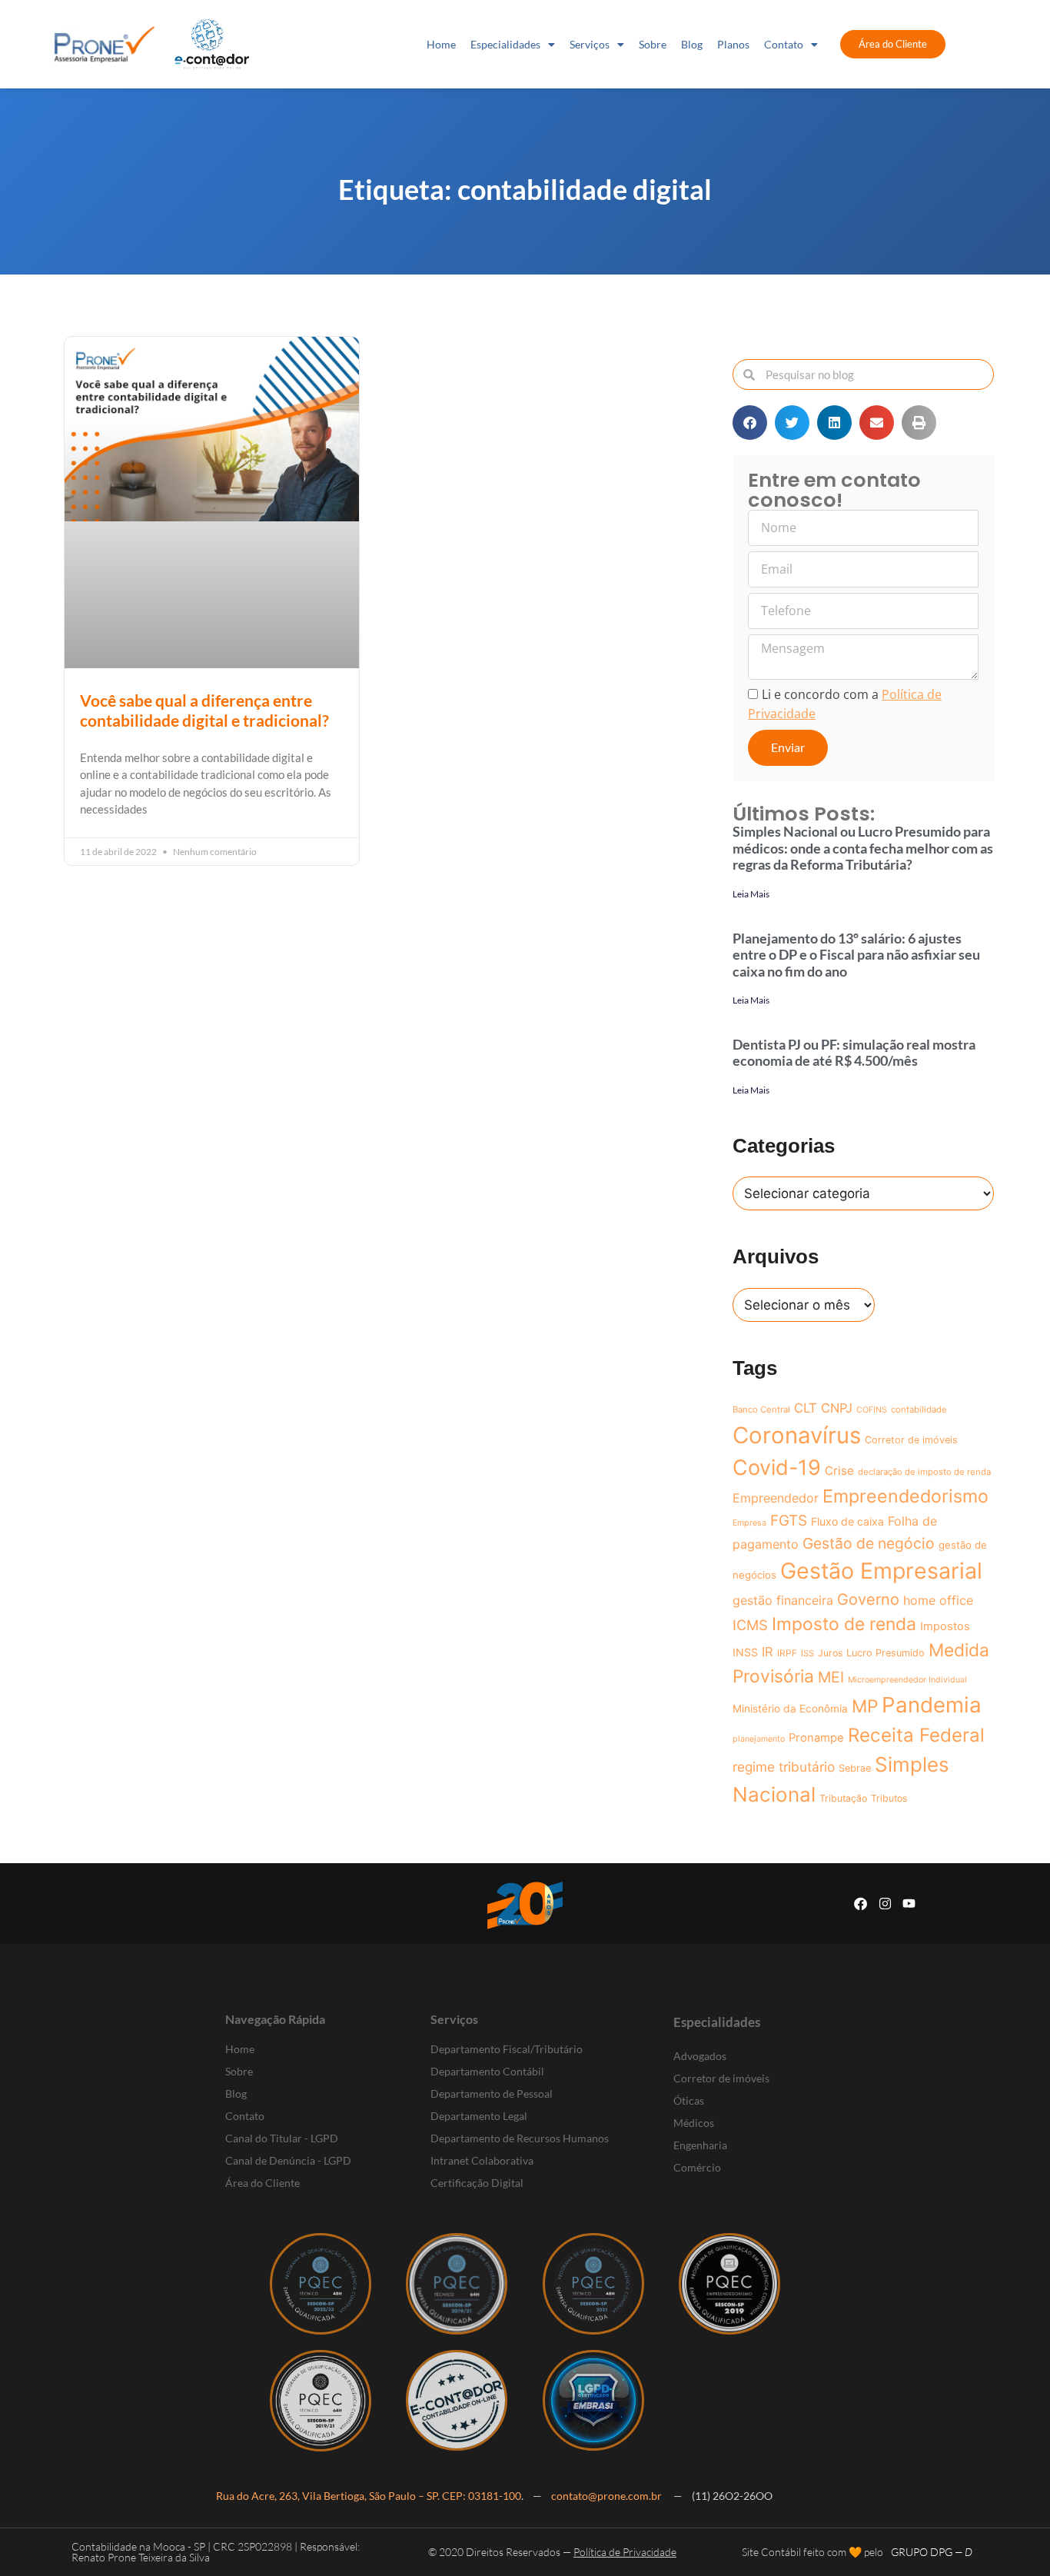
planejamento (759, 1739)
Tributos (889, 1798)
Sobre (653, 44)
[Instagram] (885, 1904)
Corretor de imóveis (911, 1440)
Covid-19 (777, 1468)
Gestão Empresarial (881, 1571)
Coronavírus (797, 1435)
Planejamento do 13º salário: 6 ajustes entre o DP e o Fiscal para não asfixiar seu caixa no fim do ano (856, 955)
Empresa (749, 1523)
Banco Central (761, 1409)
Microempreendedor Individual (907, 1680)
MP (865, 1706)
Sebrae (855, 1768)
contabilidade (919, 1409)
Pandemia (932, 1705)
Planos (733, 44)
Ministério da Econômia (790, 1709)
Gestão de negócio (869, 1543)
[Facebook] (861, 1904)
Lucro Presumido (886, 1653)
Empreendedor (776, 1498)
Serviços (590, 44)
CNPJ (837, 1408)
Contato (784, 44)
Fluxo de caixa (847, 1521)
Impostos (945, 1626)
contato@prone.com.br (608, 2496)
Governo (868, 1599)
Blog (692, 44)
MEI (831, 1677)
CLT (806, 1408)
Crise (839, 1471)
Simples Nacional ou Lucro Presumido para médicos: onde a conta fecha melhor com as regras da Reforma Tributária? (863, 848)
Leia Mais (751, 894)
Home (441, 44)
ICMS (750, 1625)
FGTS (789, 1521)
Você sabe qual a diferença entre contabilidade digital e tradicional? (204, 710)
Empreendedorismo (905, 1496)
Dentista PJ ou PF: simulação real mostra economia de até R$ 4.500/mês (854, 1053)
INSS (745, 1652)
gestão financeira (783, 1600)
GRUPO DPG (932, 2552)
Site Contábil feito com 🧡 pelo (812, 2552)
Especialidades (505, 44)
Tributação (843, 1798)
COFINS (872, 1410)
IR (768, 1652)
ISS (807, 1653)
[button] (750, 423)
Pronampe (816, 1738)
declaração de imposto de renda (924, 1472)
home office (938, 1600)
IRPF (787, 1653)
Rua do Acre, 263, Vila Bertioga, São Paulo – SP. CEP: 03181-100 (369, 2496)
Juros (830, 1653)
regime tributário (784, 1767)
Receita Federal (916, 1735)
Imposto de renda (844, 1624)
